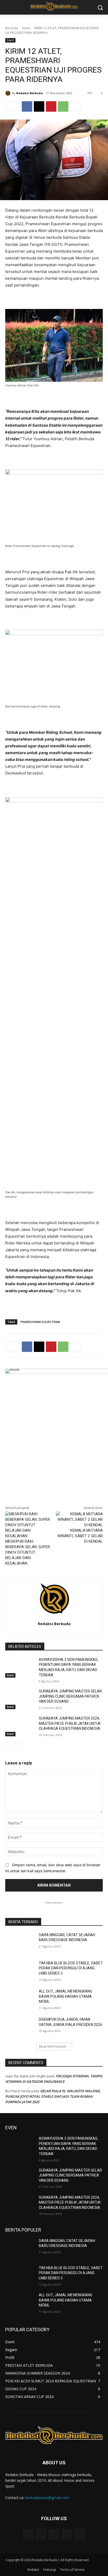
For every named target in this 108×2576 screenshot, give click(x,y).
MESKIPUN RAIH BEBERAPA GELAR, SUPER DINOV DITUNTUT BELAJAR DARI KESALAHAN (28, 1552)
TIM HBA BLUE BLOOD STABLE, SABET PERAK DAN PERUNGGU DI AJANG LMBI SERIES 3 (71, 1968)
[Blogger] (28, 2534)
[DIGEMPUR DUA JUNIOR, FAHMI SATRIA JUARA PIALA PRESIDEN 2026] (20, 2027)
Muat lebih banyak (53, 2046)
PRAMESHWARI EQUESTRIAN (40, 1322)
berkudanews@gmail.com (47, 2498)
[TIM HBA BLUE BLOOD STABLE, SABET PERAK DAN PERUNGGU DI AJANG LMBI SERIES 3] (20, 1971)
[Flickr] (54, 2534)
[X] (39, 106)
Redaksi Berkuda (29, 93)
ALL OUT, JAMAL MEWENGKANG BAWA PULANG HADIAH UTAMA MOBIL (66, 1996)
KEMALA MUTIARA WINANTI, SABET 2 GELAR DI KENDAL (80, 1536)
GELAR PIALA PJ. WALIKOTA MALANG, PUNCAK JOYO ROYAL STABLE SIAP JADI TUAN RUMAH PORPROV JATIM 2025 (53, 2096)
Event (26, 28)
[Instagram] (67, 2534)
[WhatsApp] (63, 106)
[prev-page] (9, 1745)
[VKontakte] (80, 2534)
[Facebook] (27, 106)
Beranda (12, 28)
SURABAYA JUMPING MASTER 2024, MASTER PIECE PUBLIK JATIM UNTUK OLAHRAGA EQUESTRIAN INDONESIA (70, 1723)
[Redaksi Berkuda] (9, 93)
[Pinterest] (51, 106)
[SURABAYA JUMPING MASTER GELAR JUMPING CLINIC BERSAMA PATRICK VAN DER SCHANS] (20, 1699)
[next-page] (17, 1745)
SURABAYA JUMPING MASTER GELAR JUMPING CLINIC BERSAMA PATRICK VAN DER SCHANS (70, 1696)
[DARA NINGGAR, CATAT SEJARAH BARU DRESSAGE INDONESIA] (20, 1943)
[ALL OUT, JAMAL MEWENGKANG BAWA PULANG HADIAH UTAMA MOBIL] (20, 1999)
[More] (75, 106)
